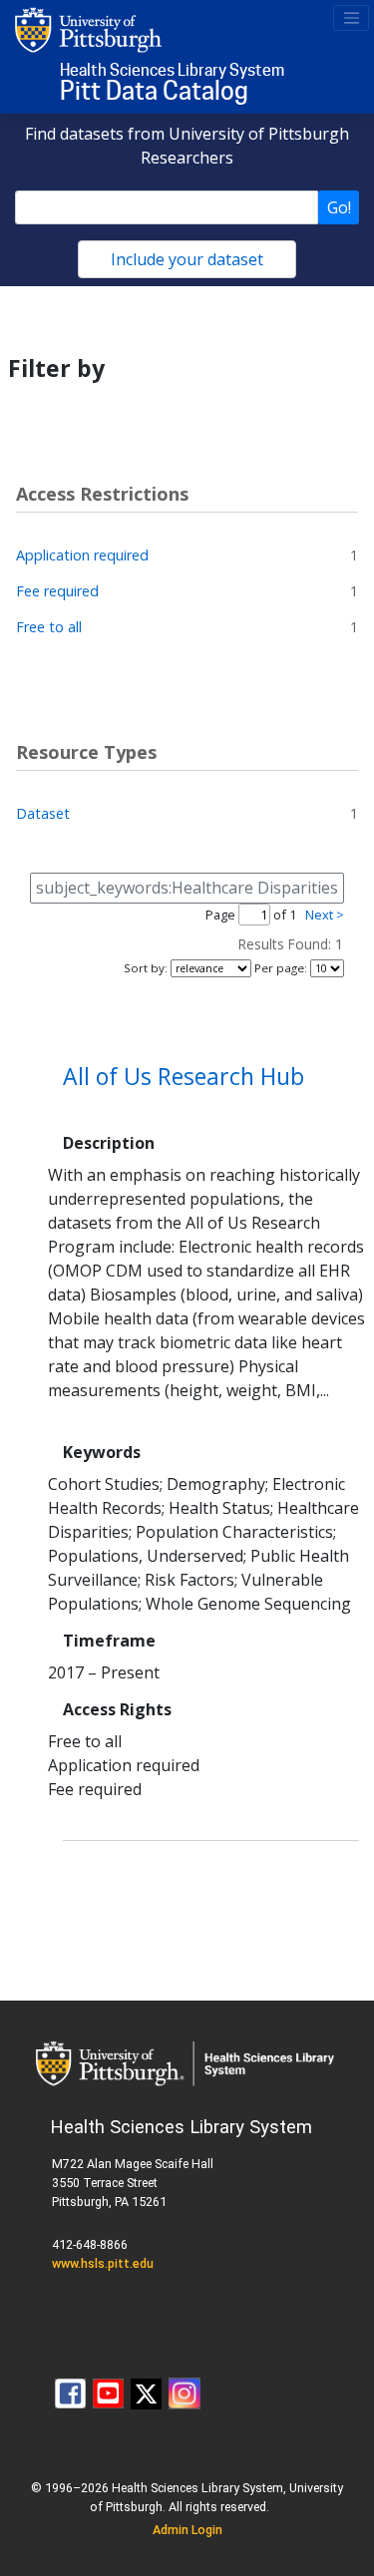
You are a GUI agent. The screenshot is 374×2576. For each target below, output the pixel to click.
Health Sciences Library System (172, 70)
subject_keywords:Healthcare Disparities (187, 888)
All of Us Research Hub (184, 1076)
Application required (82, 555)
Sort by (144, 968)
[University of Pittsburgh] (89, 29)
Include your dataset (187, 259)
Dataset (43, 813)
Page (220, 915)
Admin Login (187, 2530)
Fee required (57, 591)
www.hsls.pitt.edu (103, 2263)
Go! (339, 207)
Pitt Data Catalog (154, 91)
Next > (325, 915)
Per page (279, 968)
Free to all (49, 627)
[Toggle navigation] (351, 18)
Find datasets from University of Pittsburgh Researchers (187, 146)
